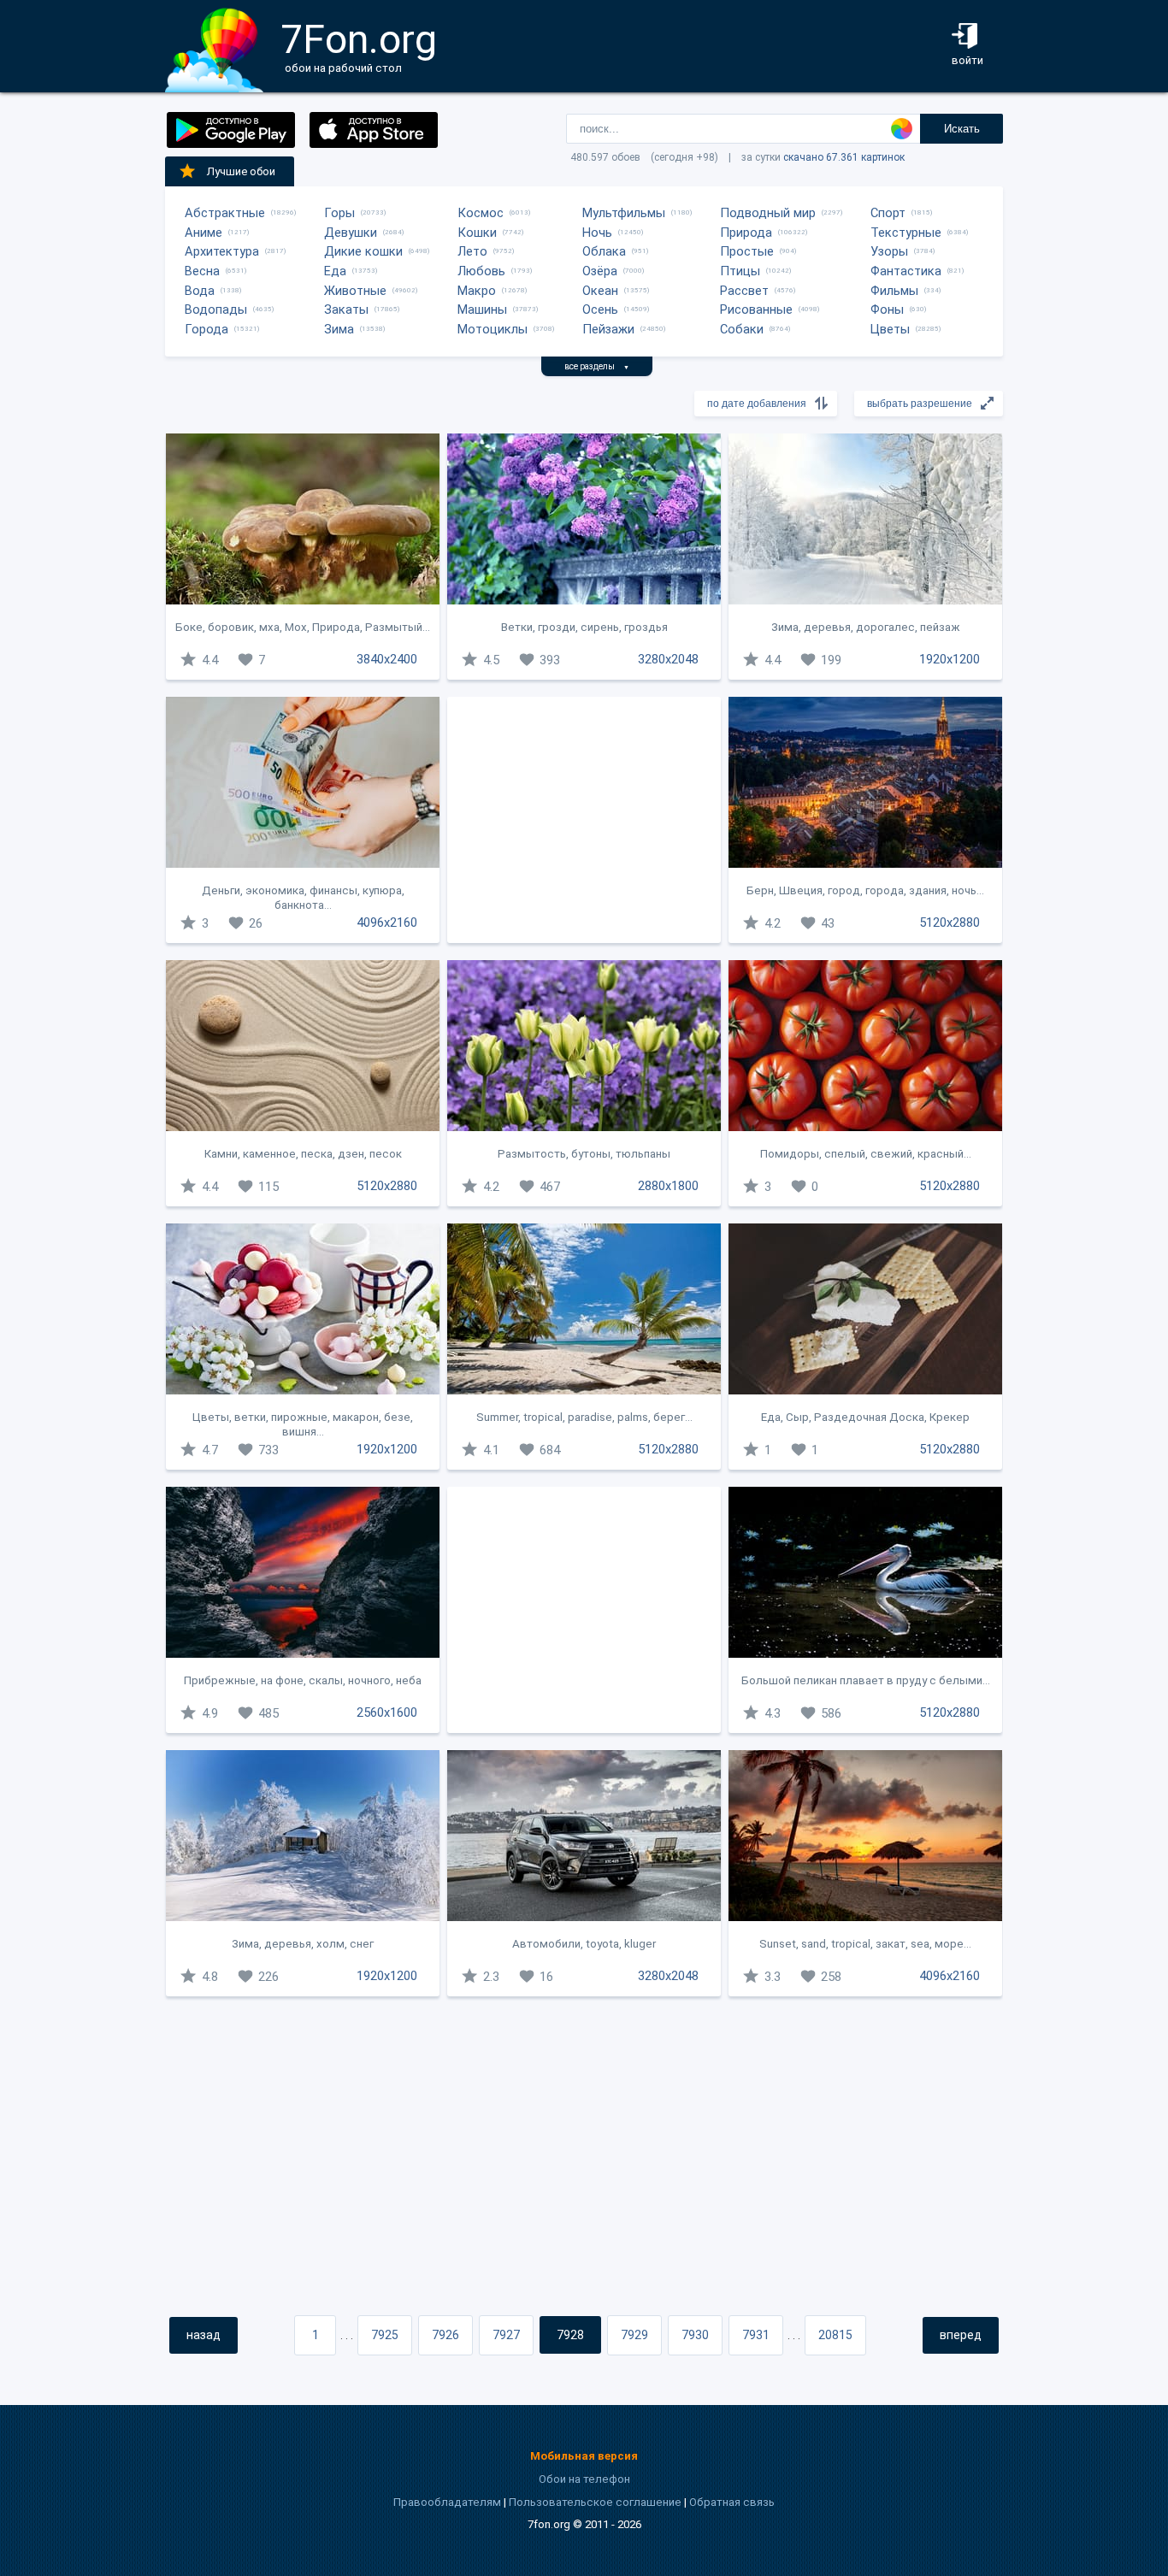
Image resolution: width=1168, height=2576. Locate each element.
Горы (339, 213)
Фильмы (894, 291)
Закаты (346, 309)
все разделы (597, 366)
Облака (604, 251)
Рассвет (744, 291)
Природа (746, 233)
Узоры (889, 251)
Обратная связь (732, 2502)
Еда (335, 271)
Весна (202, 271)
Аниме (204, 233)
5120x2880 (950, 923)
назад (204, 2335)
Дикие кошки (363, 251)
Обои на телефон (584, 2479)
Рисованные (756, 309)
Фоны (887, 309)
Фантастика (906, 271)
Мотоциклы (493, 329)
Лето (472, 251)
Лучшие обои (241, 171)
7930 (695, 2335)
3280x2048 (668, 659)
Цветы (890, 329)
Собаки (742, 329)
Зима (339, 329)
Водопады (216, 309)
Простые (747, 251)
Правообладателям (447, 2502)
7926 (445, 2335)
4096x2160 (387, 923)
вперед (961, 2335)
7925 (385, 2335)
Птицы (740, 271)
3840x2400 (387, 659)
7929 (634, 2335)
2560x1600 (387, 1712)
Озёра (600, 271)
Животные (355, 291)
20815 (835, 2335)
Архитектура (222, 251)
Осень (600, 309)
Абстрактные (225, 213)
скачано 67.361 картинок (844, 157)
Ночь (597, 233)
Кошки (477, 233)
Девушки (351, 233)
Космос (481, 213)
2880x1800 (668, 1186)
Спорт (888, 213)
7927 (506, 2335)
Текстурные (906, 233)
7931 (756, 2335)
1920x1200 (950, 659)
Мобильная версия (584, 2456)
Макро (477, 291)
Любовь (481, 271)
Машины (482, 309)
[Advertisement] (584, 820)
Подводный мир (768, 213)
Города (206, 329)
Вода (200, 291)
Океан (600, 291)
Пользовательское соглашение (595, 2502)
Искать (962, 129)
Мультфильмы (624, 213)
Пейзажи (608, 329)
